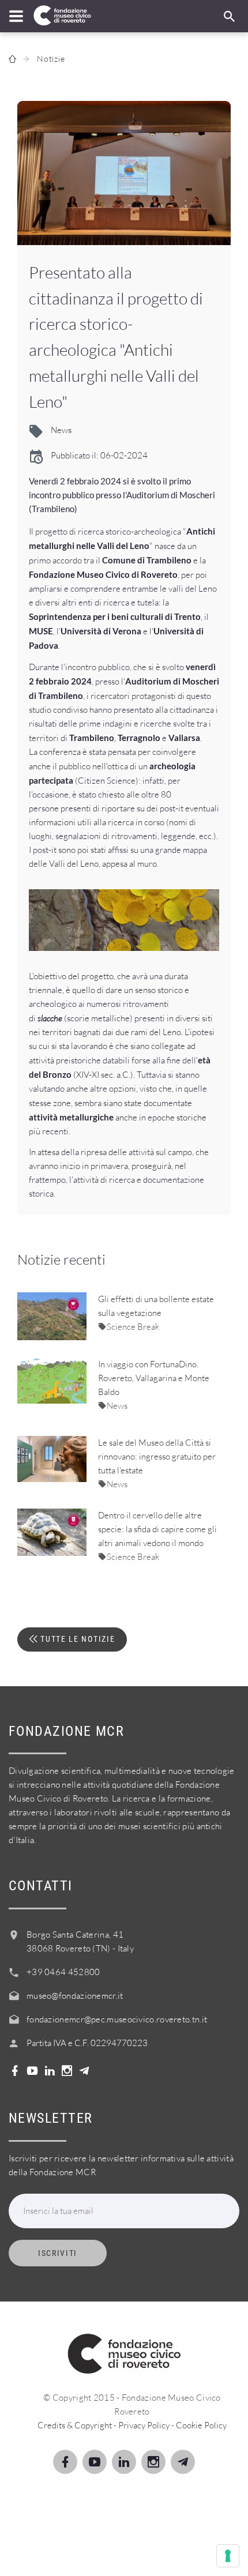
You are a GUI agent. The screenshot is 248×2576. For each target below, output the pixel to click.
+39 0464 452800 (63, 1972)
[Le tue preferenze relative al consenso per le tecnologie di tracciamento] (228, 2556)
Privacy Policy (144, 2425)
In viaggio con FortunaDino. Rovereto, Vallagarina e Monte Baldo (154, 1378)
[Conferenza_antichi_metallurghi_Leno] (124, 173)
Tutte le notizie (77, 1639)
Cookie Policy (201, 2425)
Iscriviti (58, 2253)
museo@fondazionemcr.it (75, 1996)
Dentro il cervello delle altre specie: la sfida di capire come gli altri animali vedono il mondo (157, 1529)
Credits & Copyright (75, 2425)
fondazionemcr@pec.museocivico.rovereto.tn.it (117, 2019)
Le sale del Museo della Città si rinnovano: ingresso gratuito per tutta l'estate (157, 1456)
